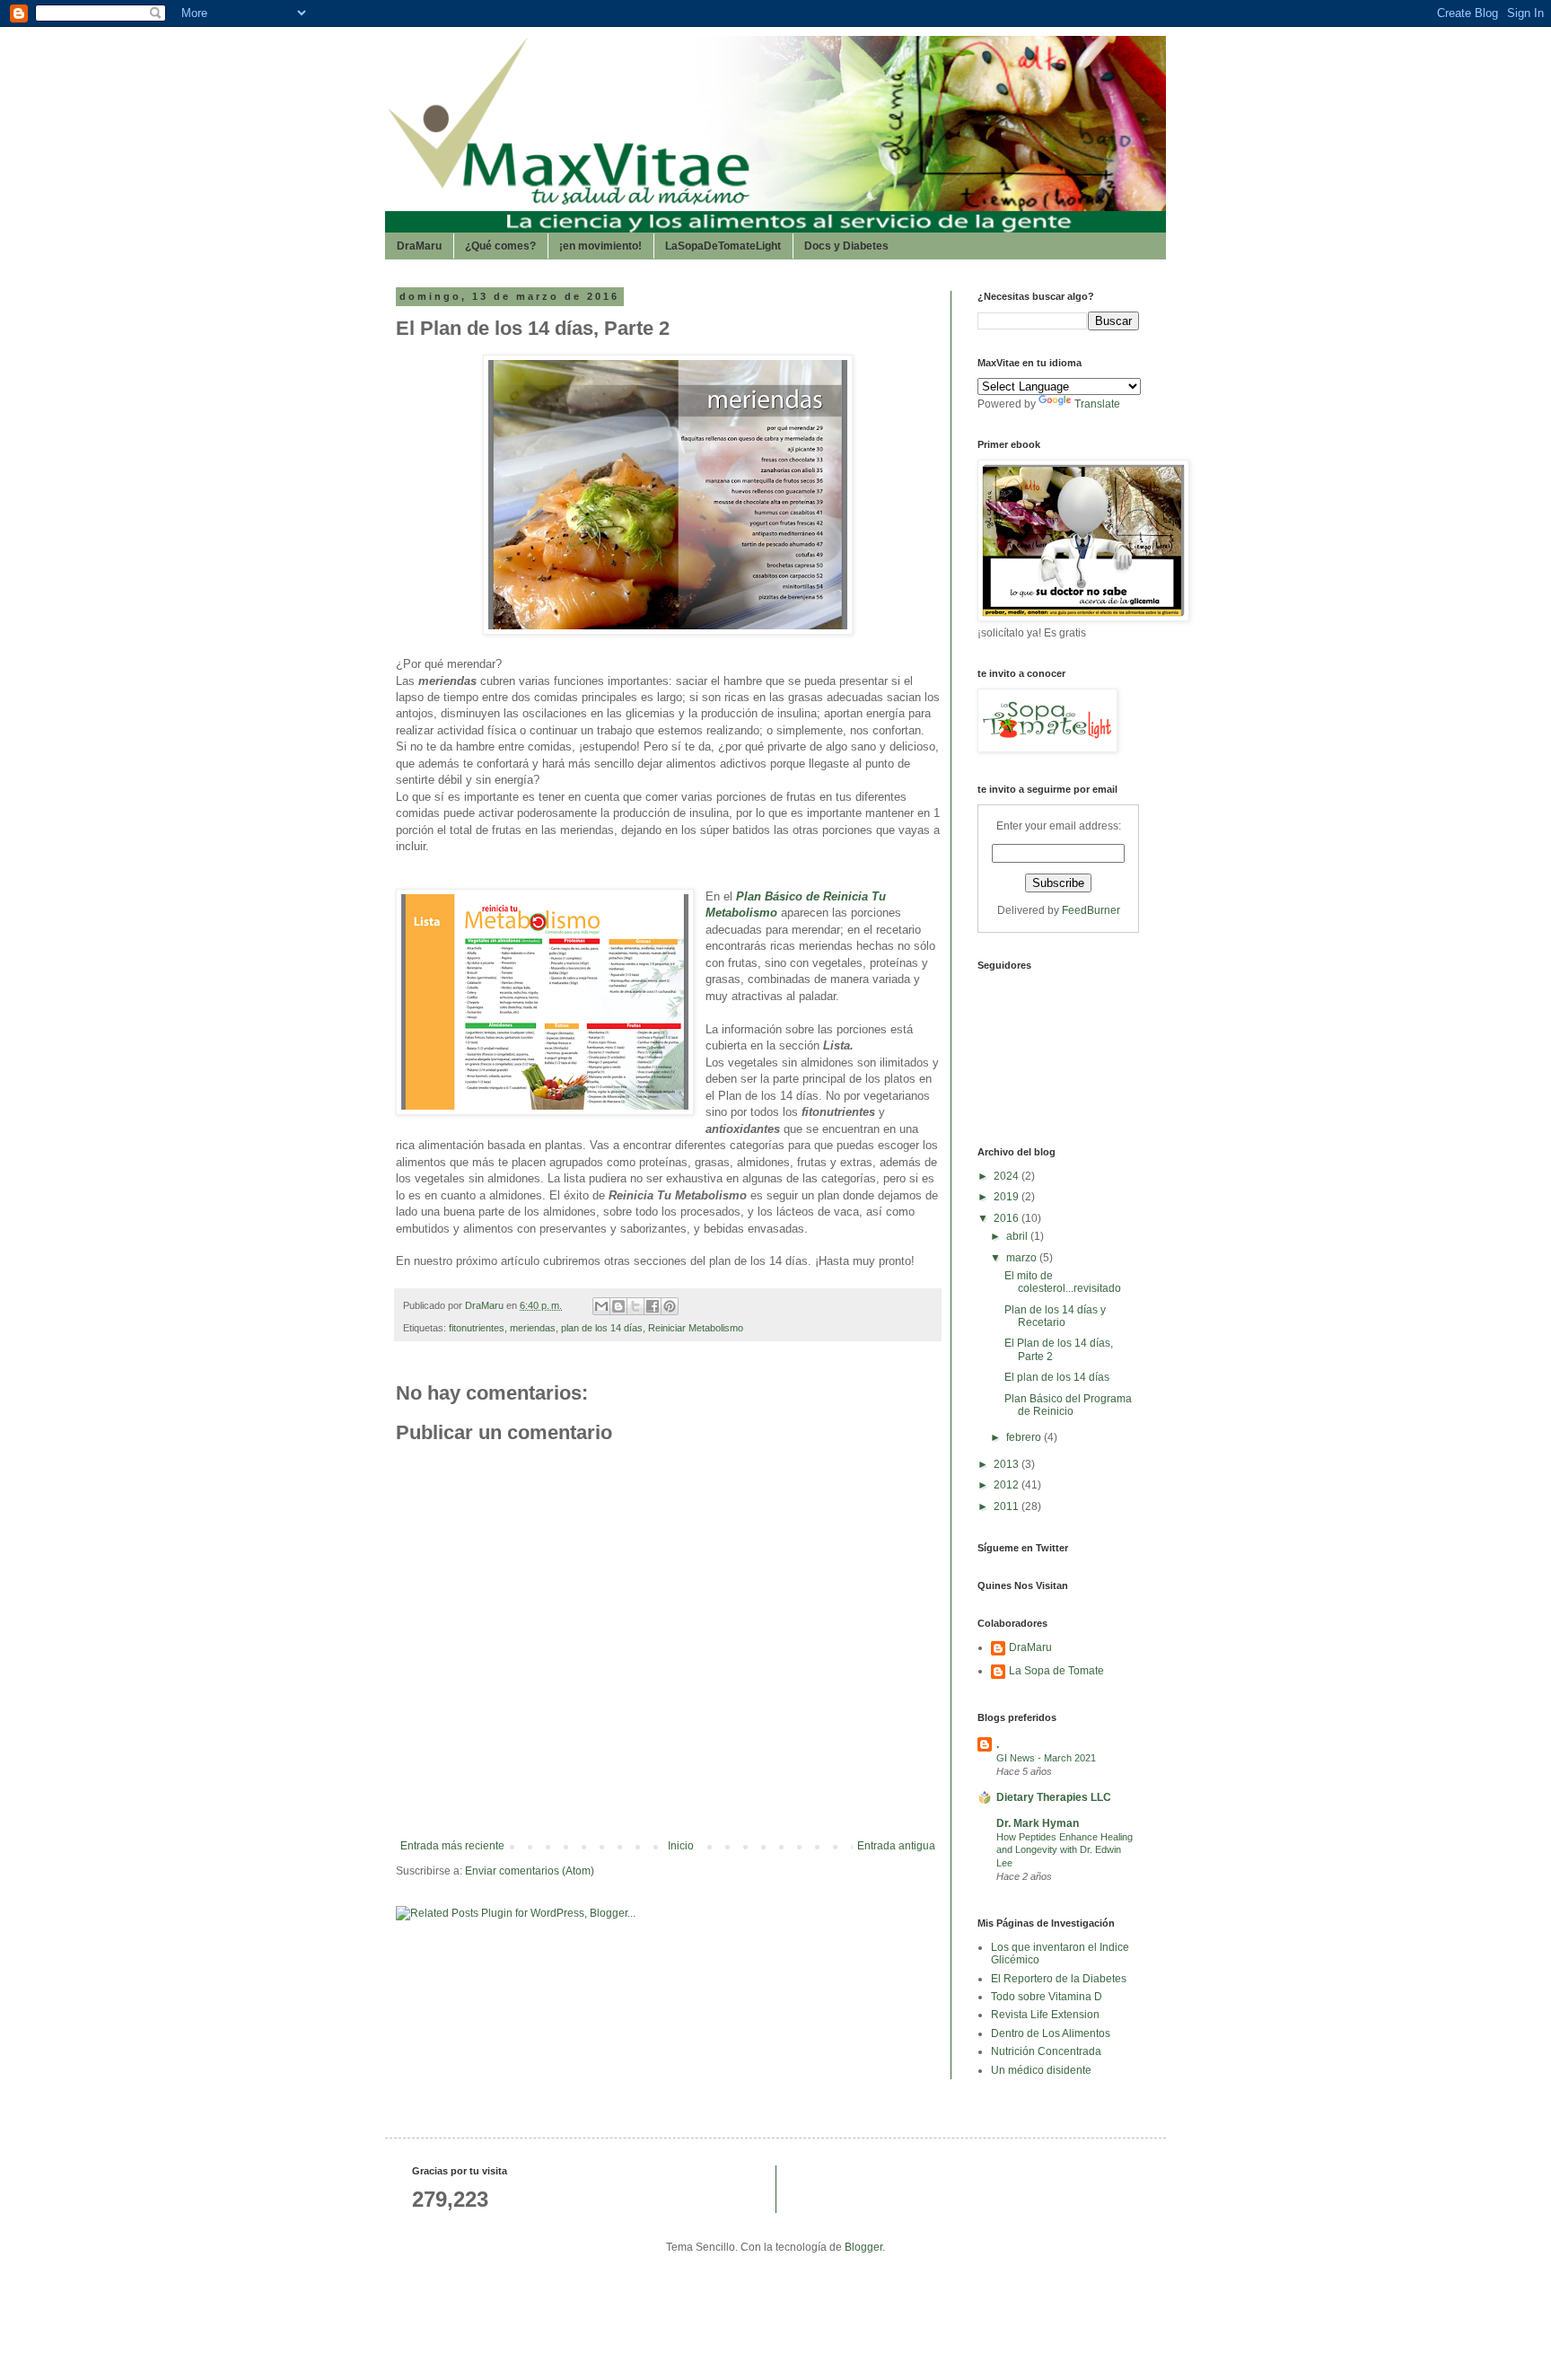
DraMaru (419, 246)
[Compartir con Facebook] (653, 1306)
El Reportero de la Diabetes (1059, 1979)
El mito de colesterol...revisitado (1063, 1282)
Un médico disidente (1041, 2070)
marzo (1023, 1258)
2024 (1008, 1176)
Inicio (681, 1846)
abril (1018, 1236)
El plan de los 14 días (1057, 1377)
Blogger (863, 2247)
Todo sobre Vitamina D (1047, 1997)
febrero (1025, 1437)
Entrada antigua (896, 1846)
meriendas (533, 1328)
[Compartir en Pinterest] (670, 1306)
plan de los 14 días (602, 1328)
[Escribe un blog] (618, 1306)
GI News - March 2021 (1046, 1758)
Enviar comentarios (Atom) (530, 1871)
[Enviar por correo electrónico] (601, 1306)
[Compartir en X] (635, 1306)
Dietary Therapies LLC (1054, 1797)
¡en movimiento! (600, 246)
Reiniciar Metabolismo (696, 1328)
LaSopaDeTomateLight (723, 246)
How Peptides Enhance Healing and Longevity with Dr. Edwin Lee (1065, 1850)
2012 (1008, 1485)
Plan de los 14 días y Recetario (1055, 1316)
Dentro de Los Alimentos (1051, 2033)
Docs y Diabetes (846, 246)
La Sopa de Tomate (1056, 1671)
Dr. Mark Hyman (1038, 1823)
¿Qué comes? (500, 246)
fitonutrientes (477, 1328)
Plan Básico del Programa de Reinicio (1068, 1405)
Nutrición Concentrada (1046, 2051)
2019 (1008, 1197)
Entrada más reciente (452, 1846)
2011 (1008, 1506)
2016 (1008, 1218)
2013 (1008, 1464)
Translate (1097, 404)
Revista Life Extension (1045, 2015)
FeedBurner (1091, 910)
